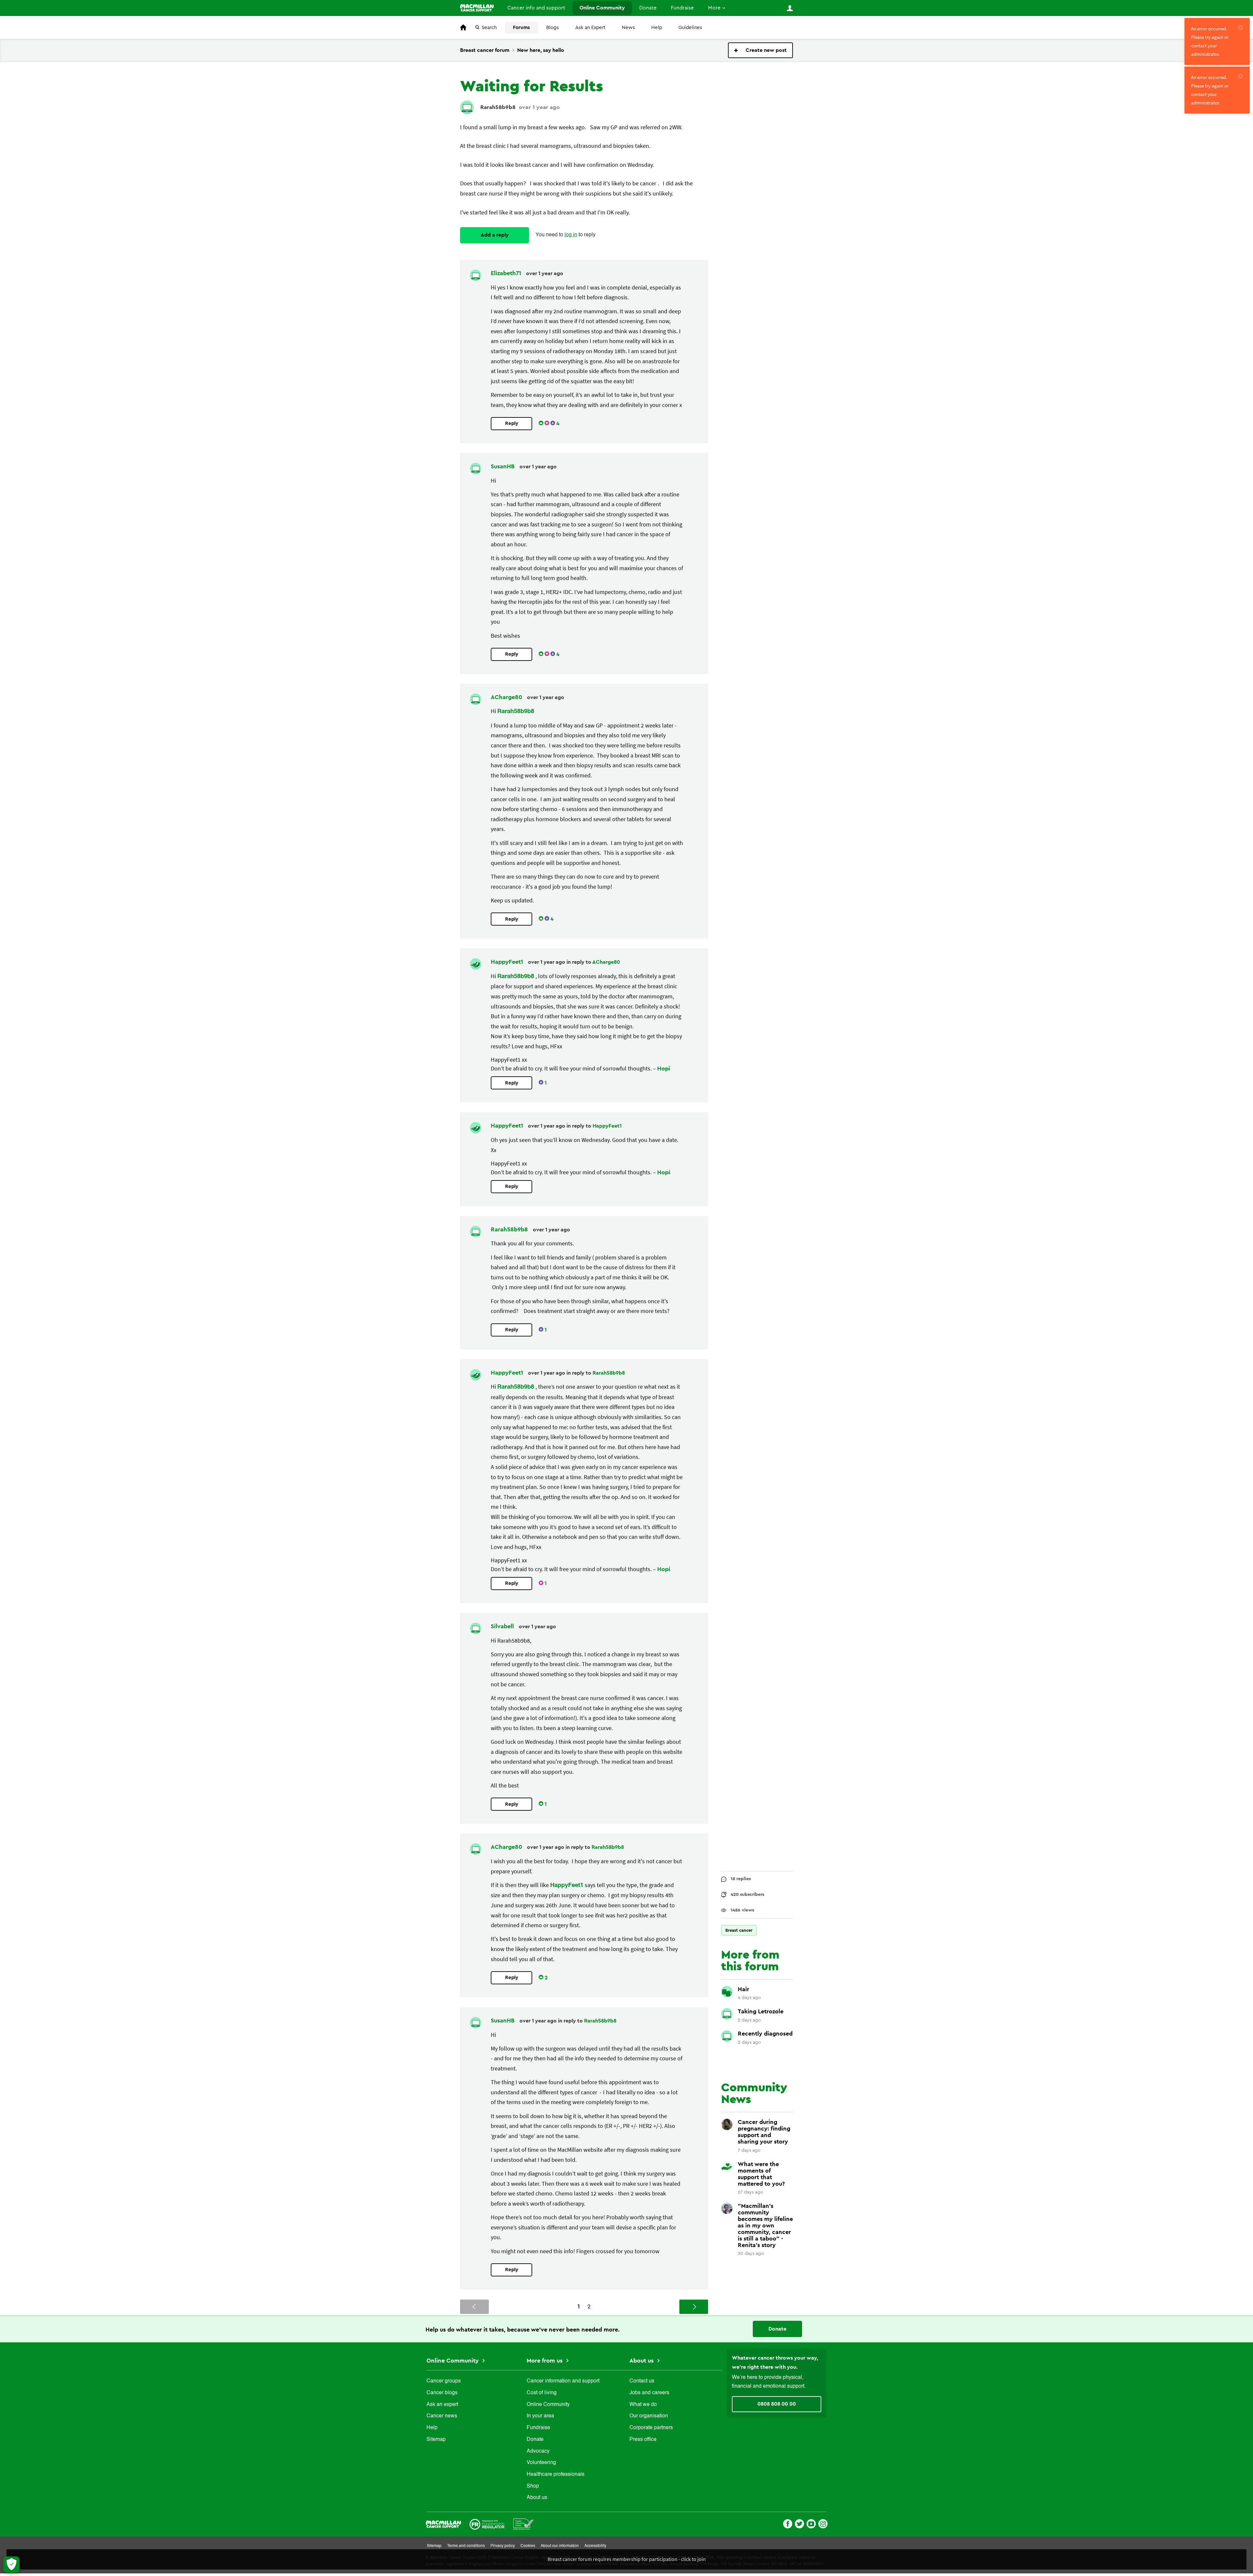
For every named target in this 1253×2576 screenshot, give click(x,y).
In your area (540, 2416)
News (628, 28)
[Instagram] (823, 2523)
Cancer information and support (563, 2381)
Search (489, 28)
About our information (560, 2546)
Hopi (664, 1069)
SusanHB (503, 466)
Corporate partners (651, 2428)
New (760, 50)
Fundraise (682, 8)
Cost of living (542, 2393)
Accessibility (595, 2546)
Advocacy (538, 2451)
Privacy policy (503, 2546)
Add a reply (495, 235)
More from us (545, 2361)
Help (657, 28)
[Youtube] (811, 2523)
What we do (643, 2405)
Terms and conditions (466, 2546)
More (714, 8)
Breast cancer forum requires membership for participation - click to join (627, 2559)
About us (537, 2498)
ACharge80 (507, 697)
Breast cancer (739, 1930)
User (790, 8)
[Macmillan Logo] (443, 2524)
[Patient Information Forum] (524, 2524)
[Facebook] (788, 2523)
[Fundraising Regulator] (487, 2524)
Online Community (602, 8)
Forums (521, 28)
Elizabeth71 (507, 273)
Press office (643, 2440)
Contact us (642, 2381)
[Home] (477, 8)
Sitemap (436, 2440)
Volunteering (541, 2463)
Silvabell (503, 1626)
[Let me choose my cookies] (11, 2565)
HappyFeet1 (508, 962)
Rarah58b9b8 (498, 107)
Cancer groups (444, 2381)
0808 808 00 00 (777, 2404)
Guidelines (690, 28)
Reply (512, 423)
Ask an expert (442, 2405)
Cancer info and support (536, 8)
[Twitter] (799, 2523)
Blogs (553, 28)
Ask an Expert (590, 28)
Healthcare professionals (556, 2475)
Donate (648, 8)
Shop (533, 2486)
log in (571, 235)
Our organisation (649, 2416)
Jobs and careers (649, 2393)
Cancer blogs (442, 2393)
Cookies (528, 2546)
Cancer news (442, 2416)
